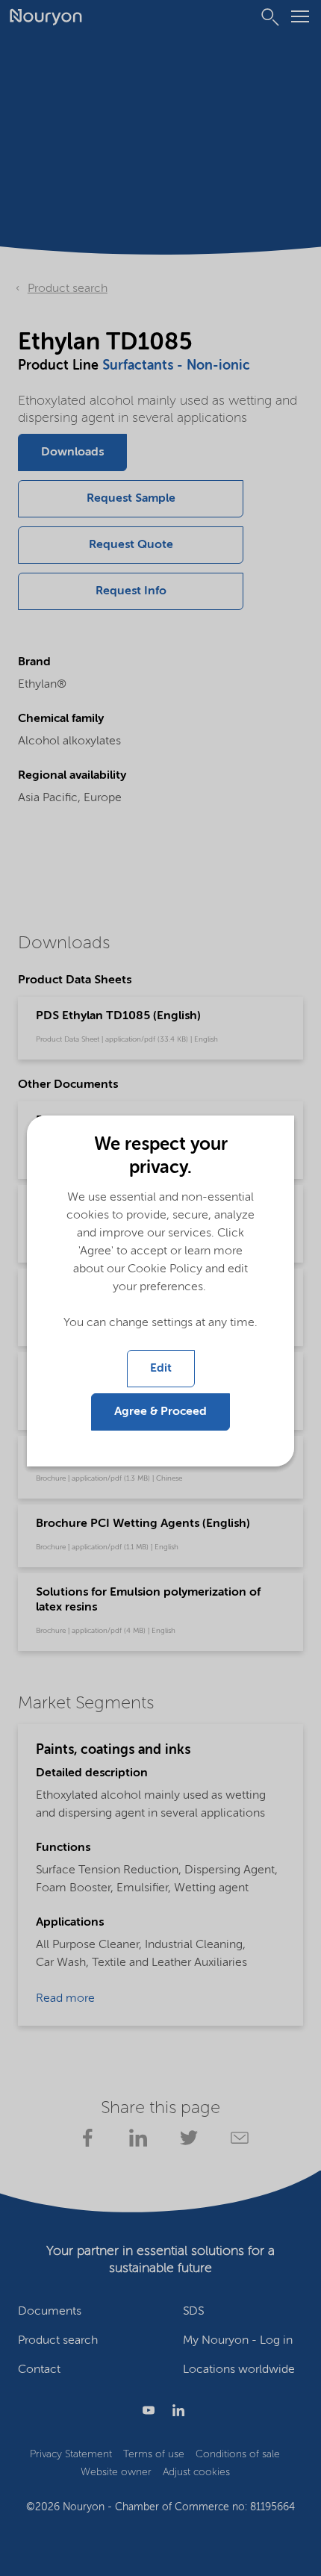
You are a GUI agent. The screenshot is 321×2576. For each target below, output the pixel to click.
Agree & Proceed (160, 1412)
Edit (161, 1369)
